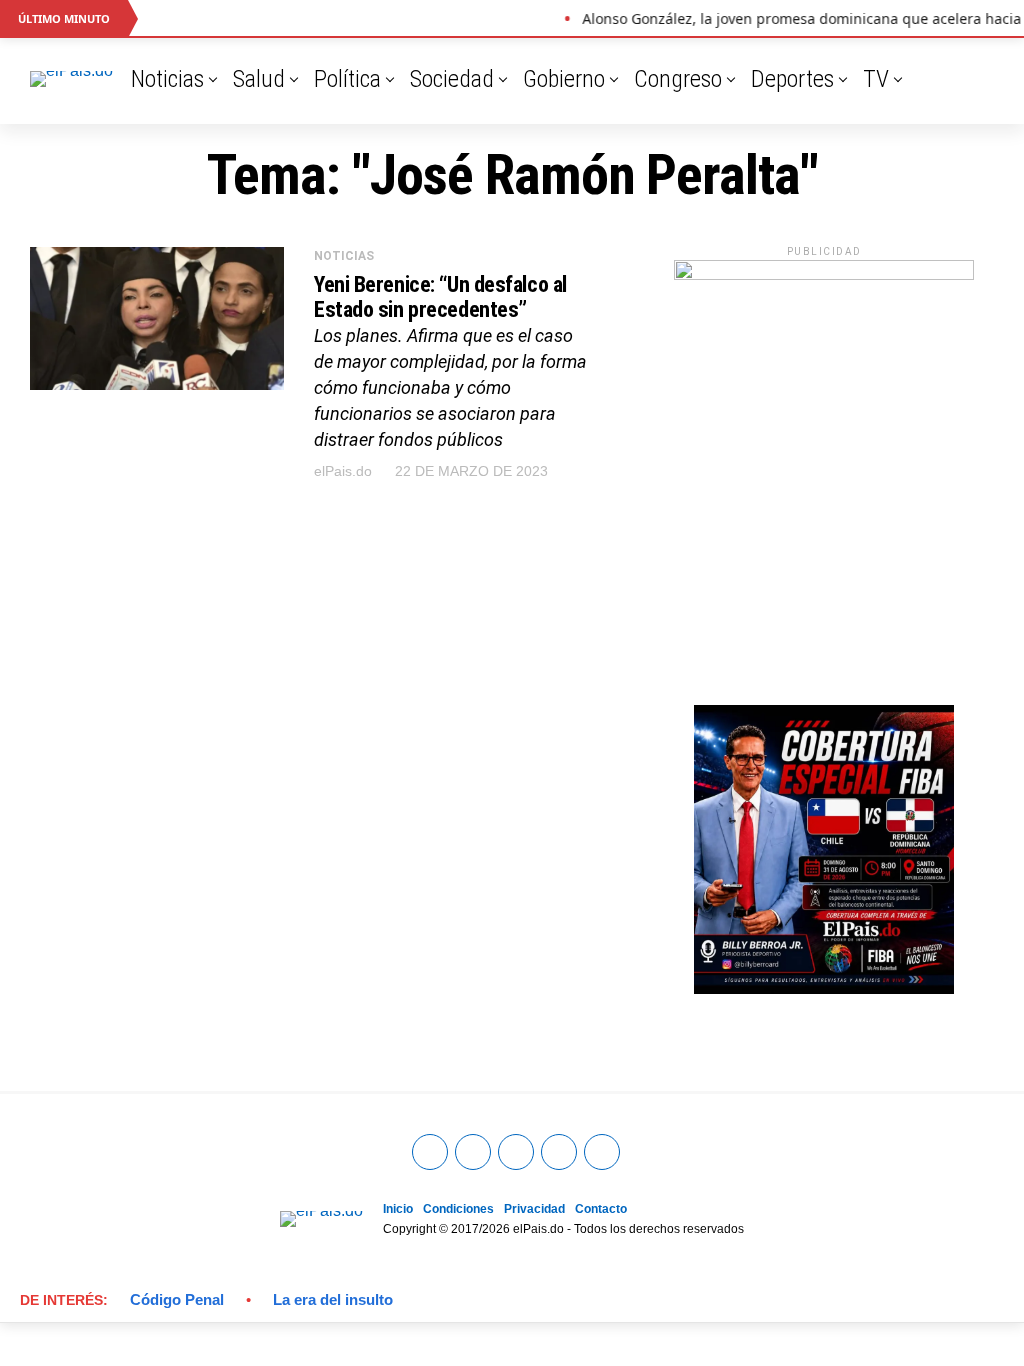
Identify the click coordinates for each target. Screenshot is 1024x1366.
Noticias (167, 79)
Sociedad (452, 79)
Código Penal (177, 1299)
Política (347, 79)
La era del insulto (333, 1299)
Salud (259, 79)
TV (876, 79)
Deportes (792, 79)
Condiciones (458, 1209)
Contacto (601, 1209)
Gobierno (564, 79)
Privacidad (534, 1209)
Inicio (398, 1209)
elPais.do (343, 471)
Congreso (678, 79)
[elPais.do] (824, 274)
